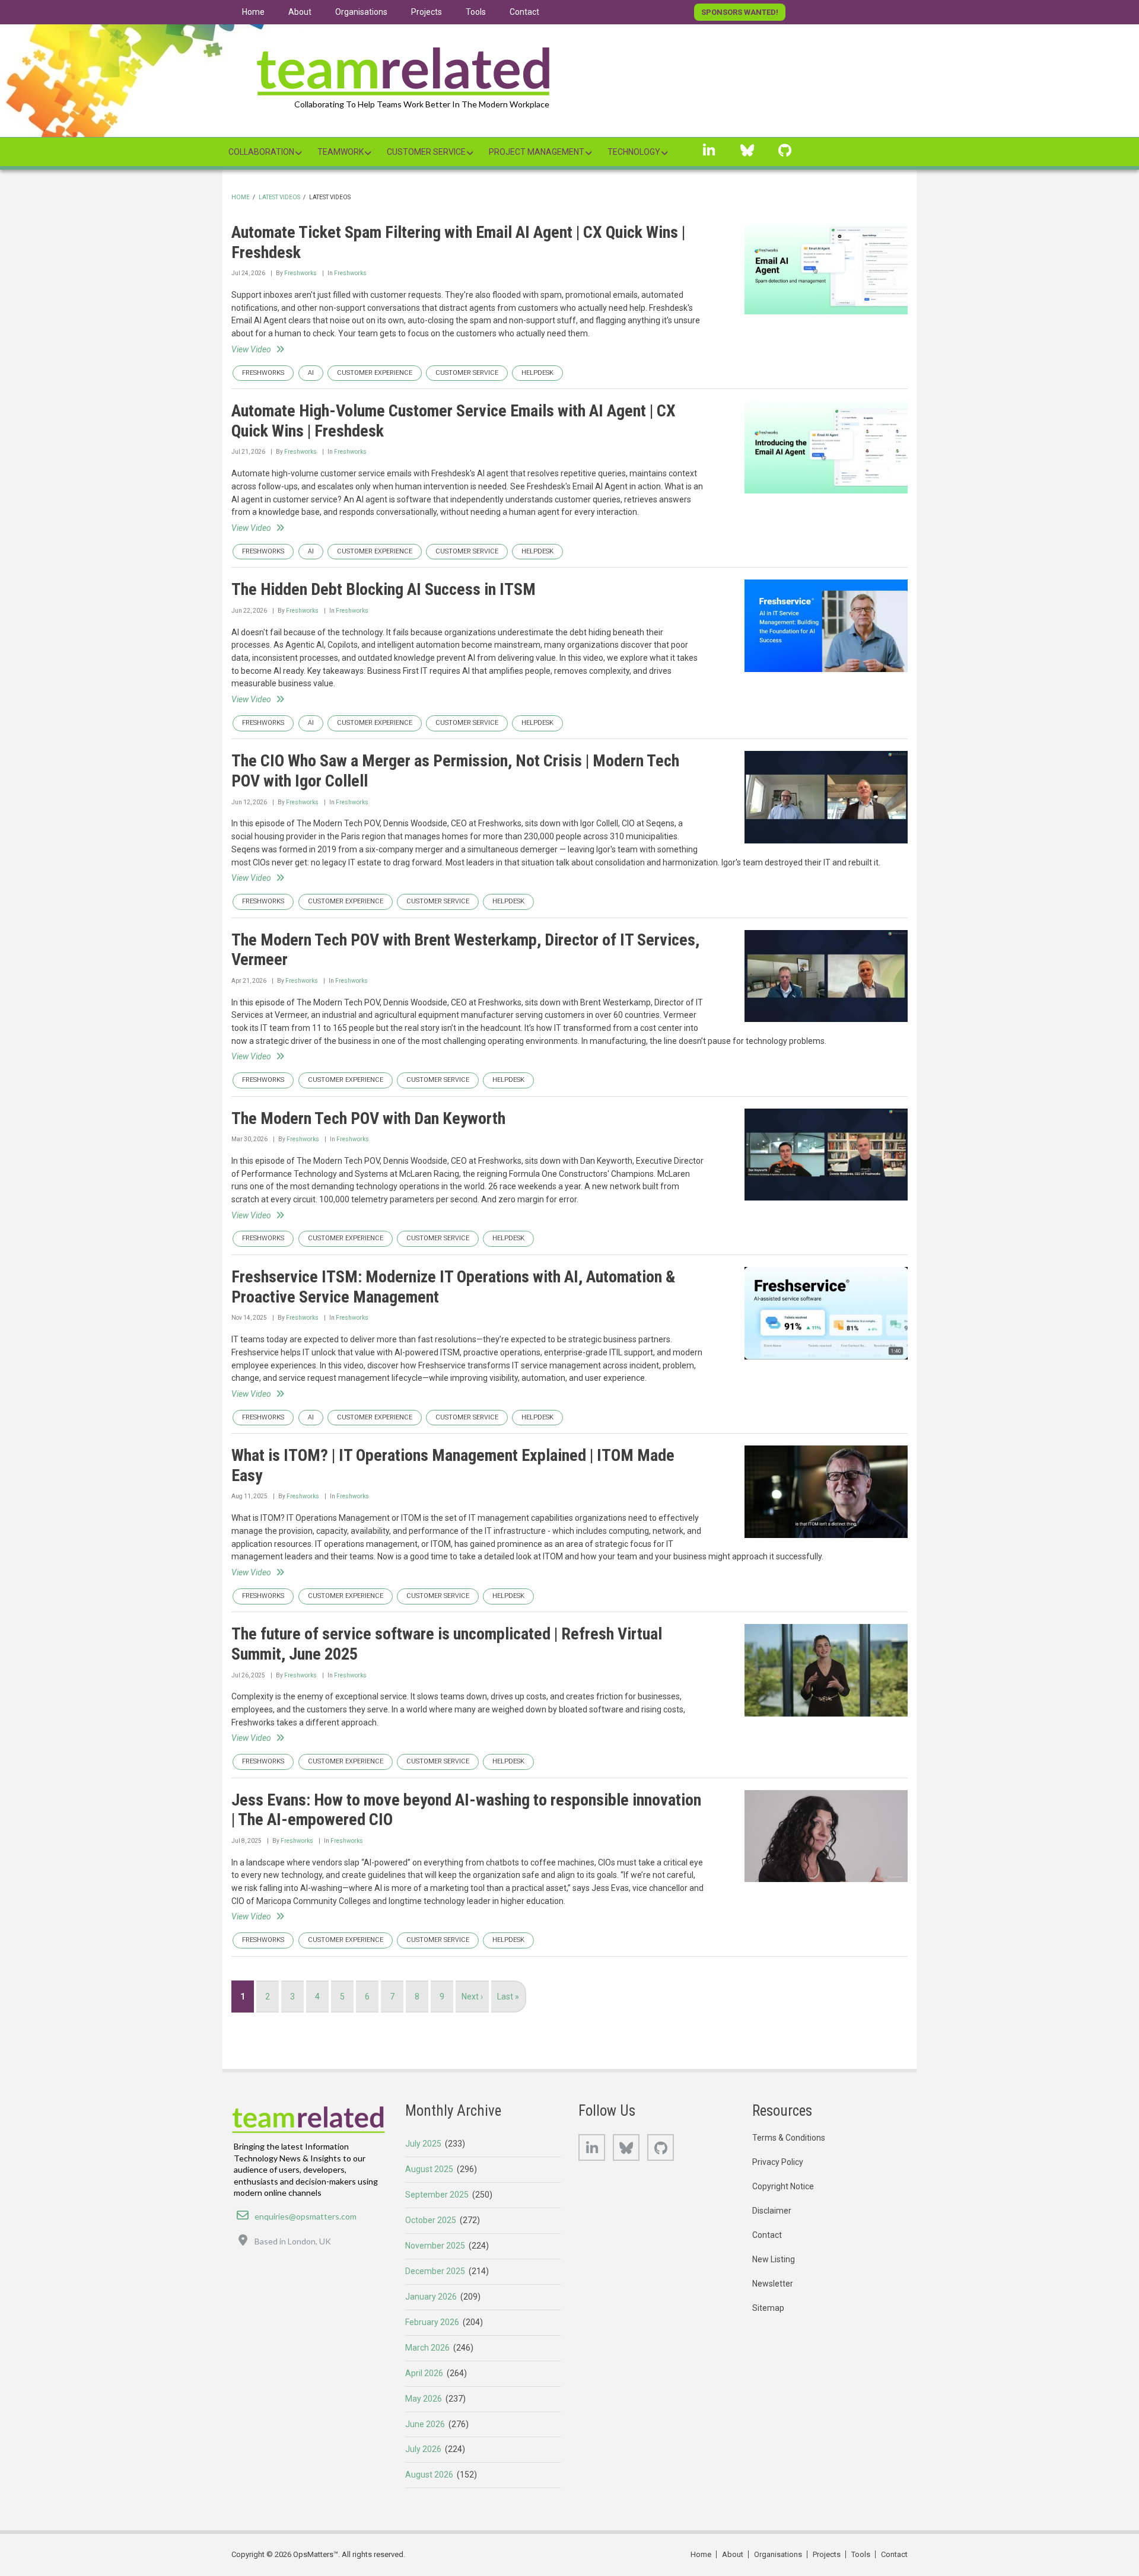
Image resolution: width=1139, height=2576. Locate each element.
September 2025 (437, 2195)
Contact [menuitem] (524, 12)
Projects (827, 2554)
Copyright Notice (783, 2186)
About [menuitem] (300, 12)
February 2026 (432, 2322)
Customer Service (467, 373)
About (733, 2554)
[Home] (403, 68)
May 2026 (424, 2399)
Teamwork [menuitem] (341, 152)
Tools (861, 2554)
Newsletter (773, 2284)
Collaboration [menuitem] (261, 152)
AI (311, 373)
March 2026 (427, 2348)
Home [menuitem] (253, 12)
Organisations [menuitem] (361, 12)
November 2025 (435, 2246)
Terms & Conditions (789, 2138)
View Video (251, 349)
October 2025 (431, 2220)
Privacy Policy (778, 2162)
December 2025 (435, 2271)
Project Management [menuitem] (537, 152)
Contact (767, 2235)
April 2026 (424, 2373)
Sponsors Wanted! (740, 12)
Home (241, 197)
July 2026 (423, 2449)
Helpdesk (537, 373)
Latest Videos (279, 197)
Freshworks (300, 273)
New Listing (774, 2259)
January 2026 (431, 2297)
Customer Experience (375, 373)
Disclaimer (772, 2211)
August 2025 (429, 2169)
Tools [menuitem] (476, 12)
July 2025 (423, 2144)
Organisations (778, 2554)
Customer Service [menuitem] (426, 152)
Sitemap (768, 2308)
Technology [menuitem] (634, 152)
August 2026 (429, 2475)
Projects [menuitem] (427, 12)
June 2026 (425, 2424)
